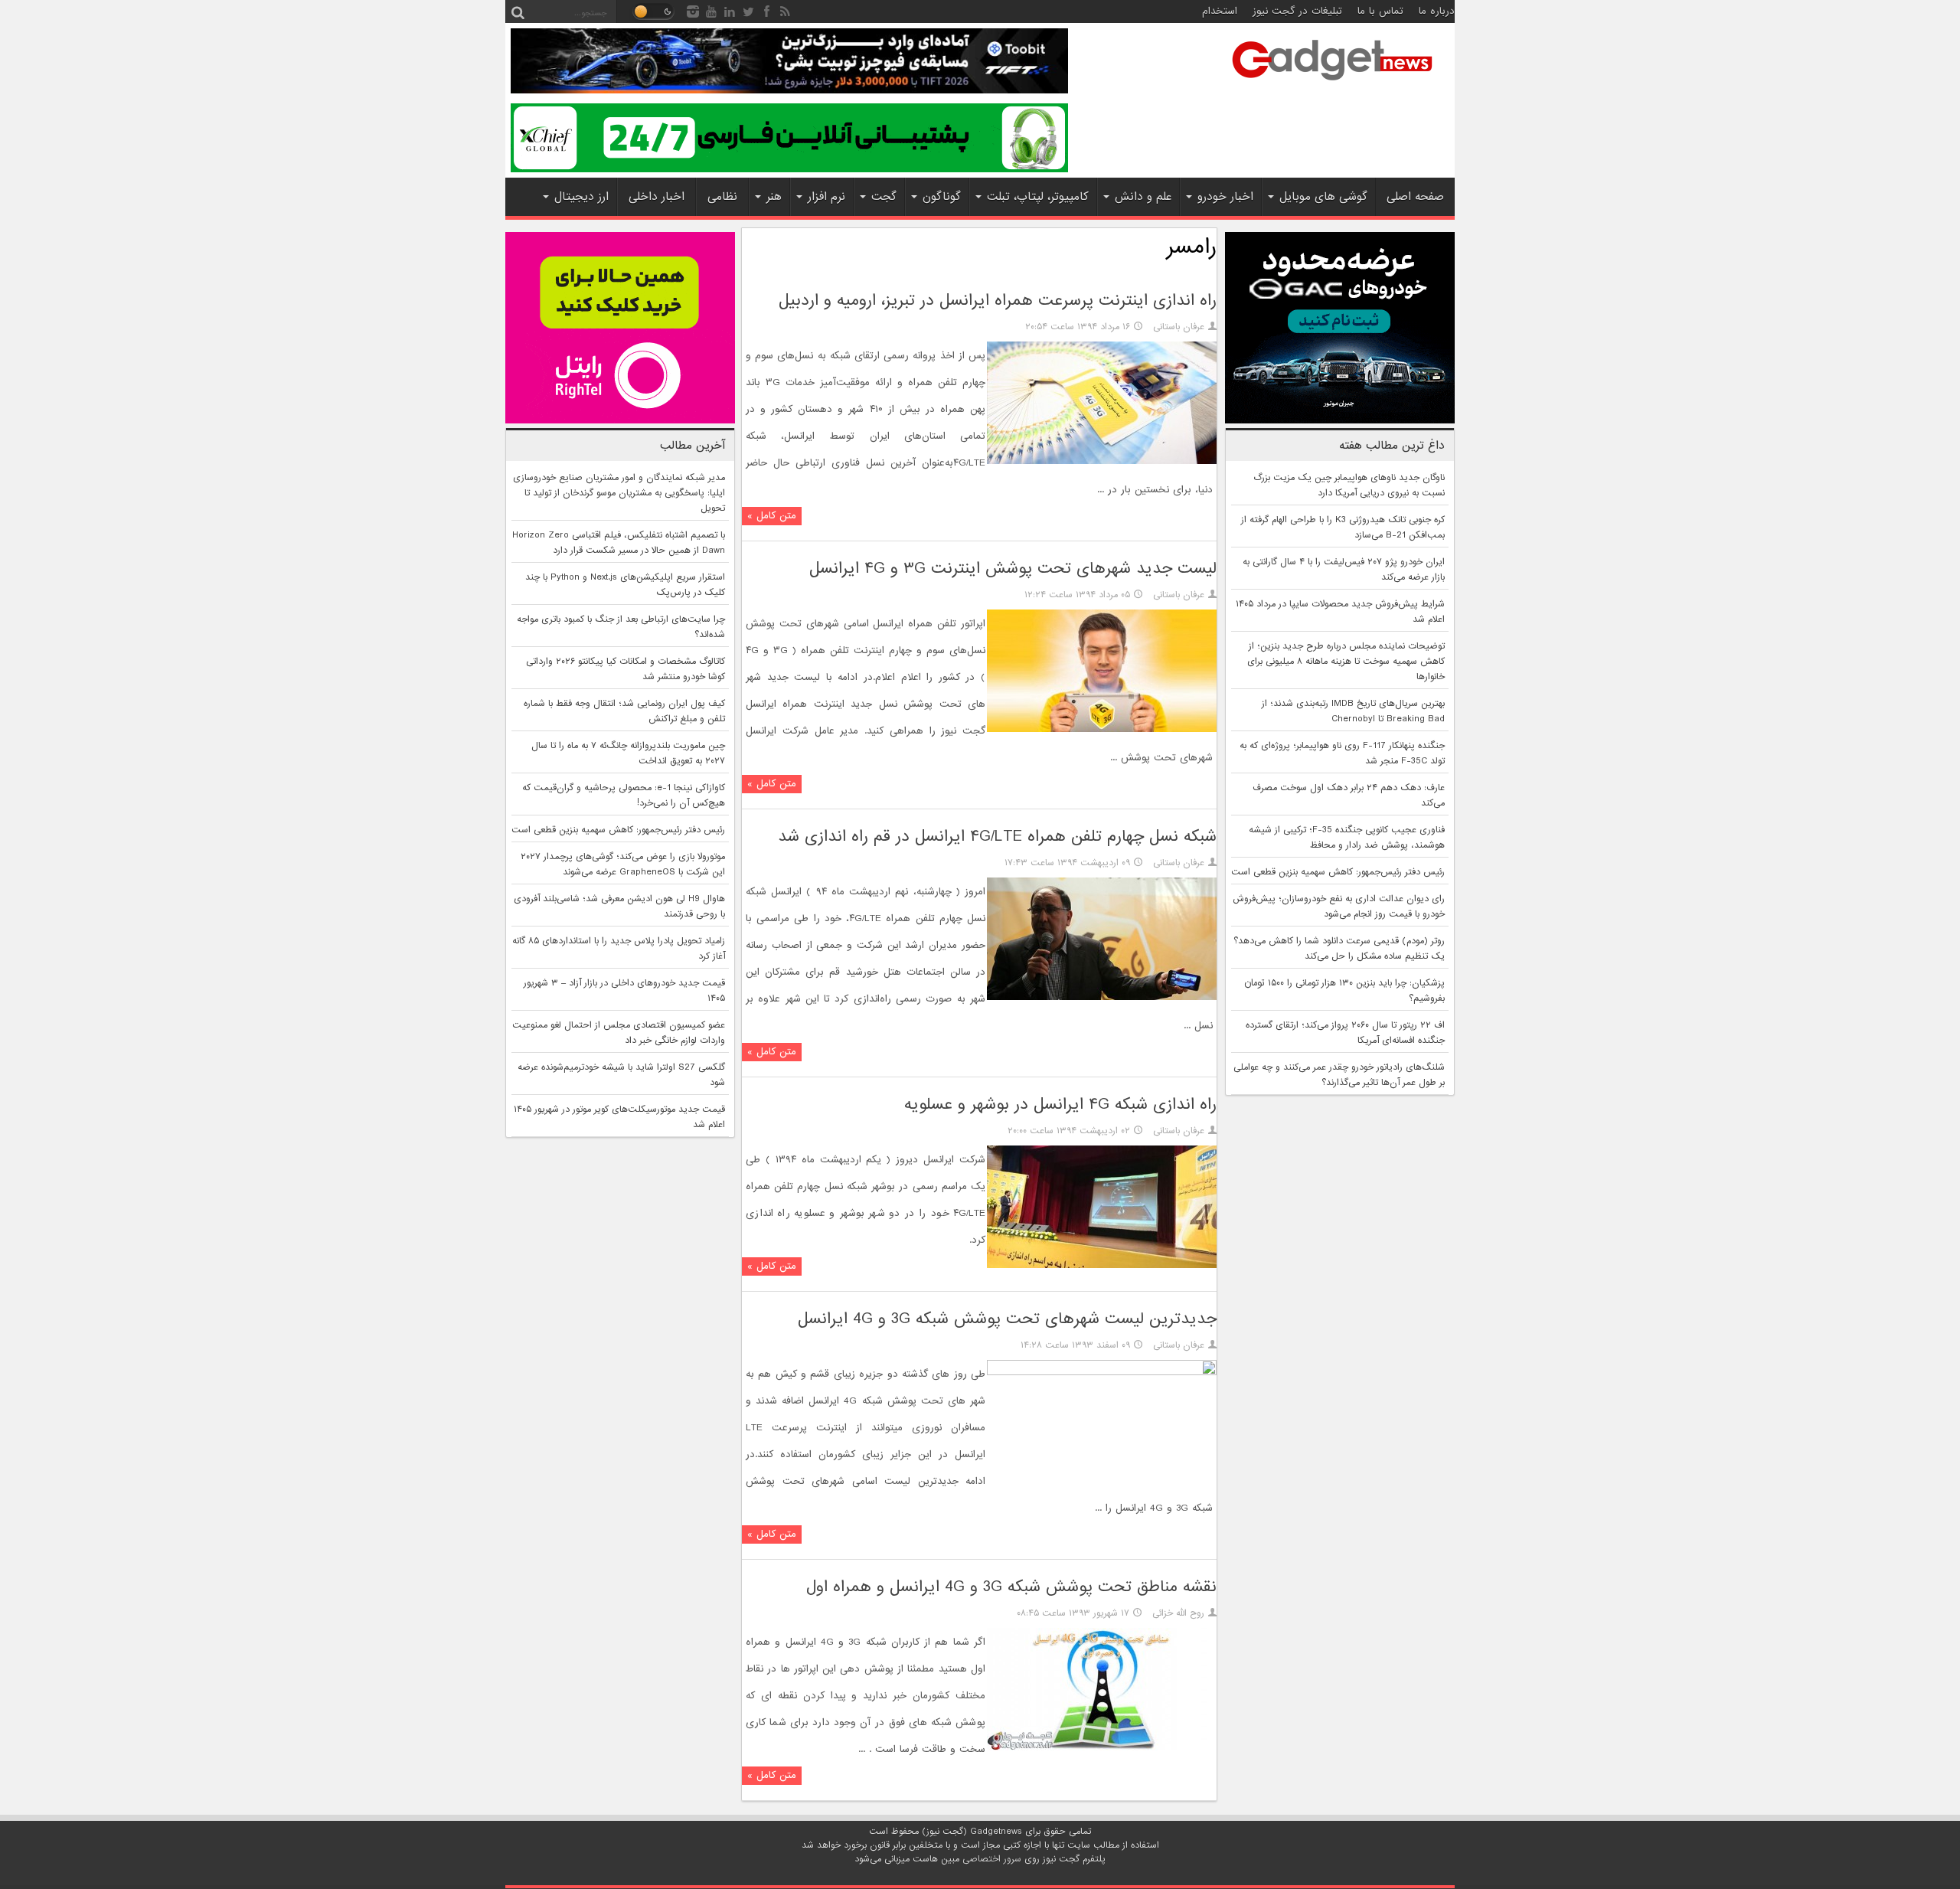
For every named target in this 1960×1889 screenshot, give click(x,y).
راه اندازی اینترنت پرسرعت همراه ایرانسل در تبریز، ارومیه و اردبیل (998, 301)
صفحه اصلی (1415, 197)
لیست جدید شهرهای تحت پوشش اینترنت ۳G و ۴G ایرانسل (1013, 569)
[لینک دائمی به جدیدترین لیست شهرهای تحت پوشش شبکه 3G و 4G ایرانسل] (1102, 1373)
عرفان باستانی (1179, 327)
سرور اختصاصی (992, 1859)
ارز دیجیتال (581, 197)
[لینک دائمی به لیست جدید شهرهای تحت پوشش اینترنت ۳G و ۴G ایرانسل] (1102, 730)
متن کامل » (772, 516)
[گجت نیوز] (1332, 85)
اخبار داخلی (657, 197)
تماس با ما (1380, 11)
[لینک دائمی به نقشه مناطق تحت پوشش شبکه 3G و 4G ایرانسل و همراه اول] (1102, 1748)
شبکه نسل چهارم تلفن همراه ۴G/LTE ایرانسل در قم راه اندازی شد (997, 837)
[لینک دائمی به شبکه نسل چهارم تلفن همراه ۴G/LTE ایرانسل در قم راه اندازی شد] (1102, 998)
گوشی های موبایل (1323, 197)
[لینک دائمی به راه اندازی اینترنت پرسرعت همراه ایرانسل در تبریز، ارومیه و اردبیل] (1102, 462)
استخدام (1220, 11)
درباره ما (1437, 11)
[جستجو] (518, 11)
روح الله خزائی (1178, 1613)
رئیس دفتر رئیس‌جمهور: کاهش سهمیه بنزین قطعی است (1338, 872)
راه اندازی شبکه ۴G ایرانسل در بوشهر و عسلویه (1060, 1105)
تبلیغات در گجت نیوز (1297, 11)
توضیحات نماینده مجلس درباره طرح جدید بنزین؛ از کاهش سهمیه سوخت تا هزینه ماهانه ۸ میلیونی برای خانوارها (1346, 662)
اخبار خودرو (1225, 197)
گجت (884, 197)
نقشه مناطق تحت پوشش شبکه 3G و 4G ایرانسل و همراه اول (1011, 1587)
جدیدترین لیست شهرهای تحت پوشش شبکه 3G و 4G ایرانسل (1007, 1319)
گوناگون (942, 197)
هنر (774, 197)
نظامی (722, 197)
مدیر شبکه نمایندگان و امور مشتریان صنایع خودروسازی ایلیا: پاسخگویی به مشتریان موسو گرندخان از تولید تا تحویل (619, 493)
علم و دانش (1143, 197)
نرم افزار (826, 197)
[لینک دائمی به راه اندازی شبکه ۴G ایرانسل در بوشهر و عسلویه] (1102, 1266)
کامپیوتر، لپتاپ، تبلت (1038, 197)
